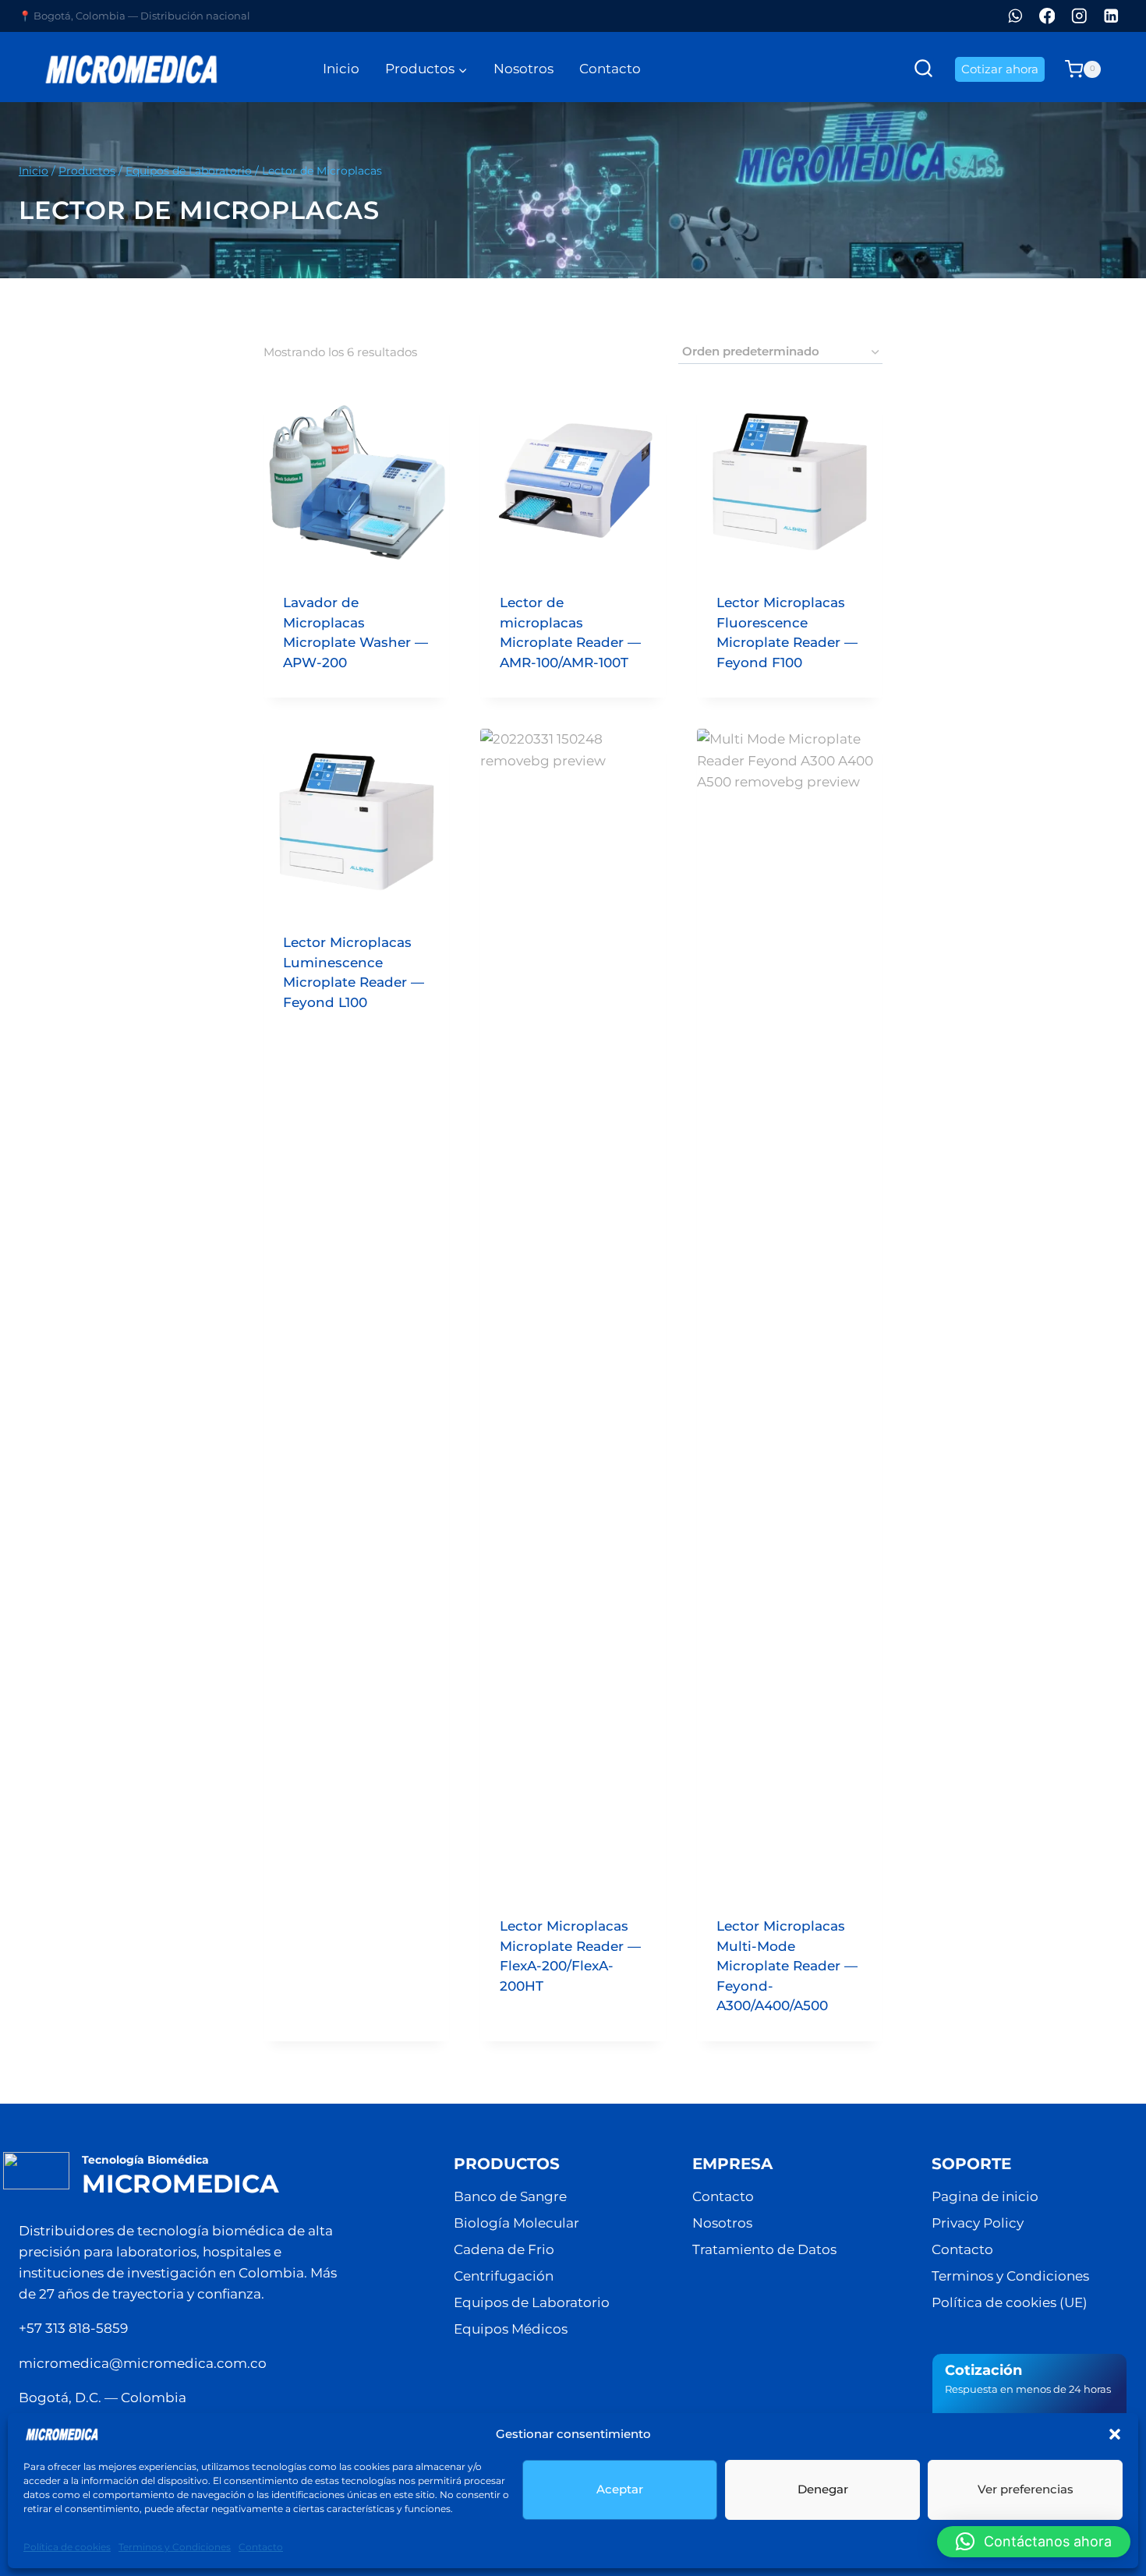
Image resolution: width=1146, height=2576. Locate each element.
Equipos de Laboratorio (532, 2302)
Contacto (261, 2547)
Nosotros (523, 69)
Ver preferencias (1026, 2489)
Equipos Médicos (511, 2329)
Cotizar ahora (1000, 69)
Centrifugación (504, 2276)
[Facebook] (1047, 16)
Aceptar (620, 2489)
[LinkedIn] (1111, 16)
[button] (1115, 2434)
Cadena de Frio (504, 2249)
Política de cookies (67, 2547)
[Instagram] (1079, 16)
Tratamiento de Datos (764, 2249)
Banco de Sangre (510, 2196)
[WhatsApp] (1015, 16)
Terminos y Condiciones (175, 2547)
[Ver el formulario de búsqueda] (923, 69)
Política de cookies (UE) (1010, 2302)
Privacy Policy (978, 2223)
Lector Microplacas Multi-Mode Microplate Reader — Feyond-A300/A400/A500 (787, 1966)
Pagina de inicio (985, 2196)
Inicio (341, 69)
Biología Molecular (516, 2223)
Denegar (823, 2489)
